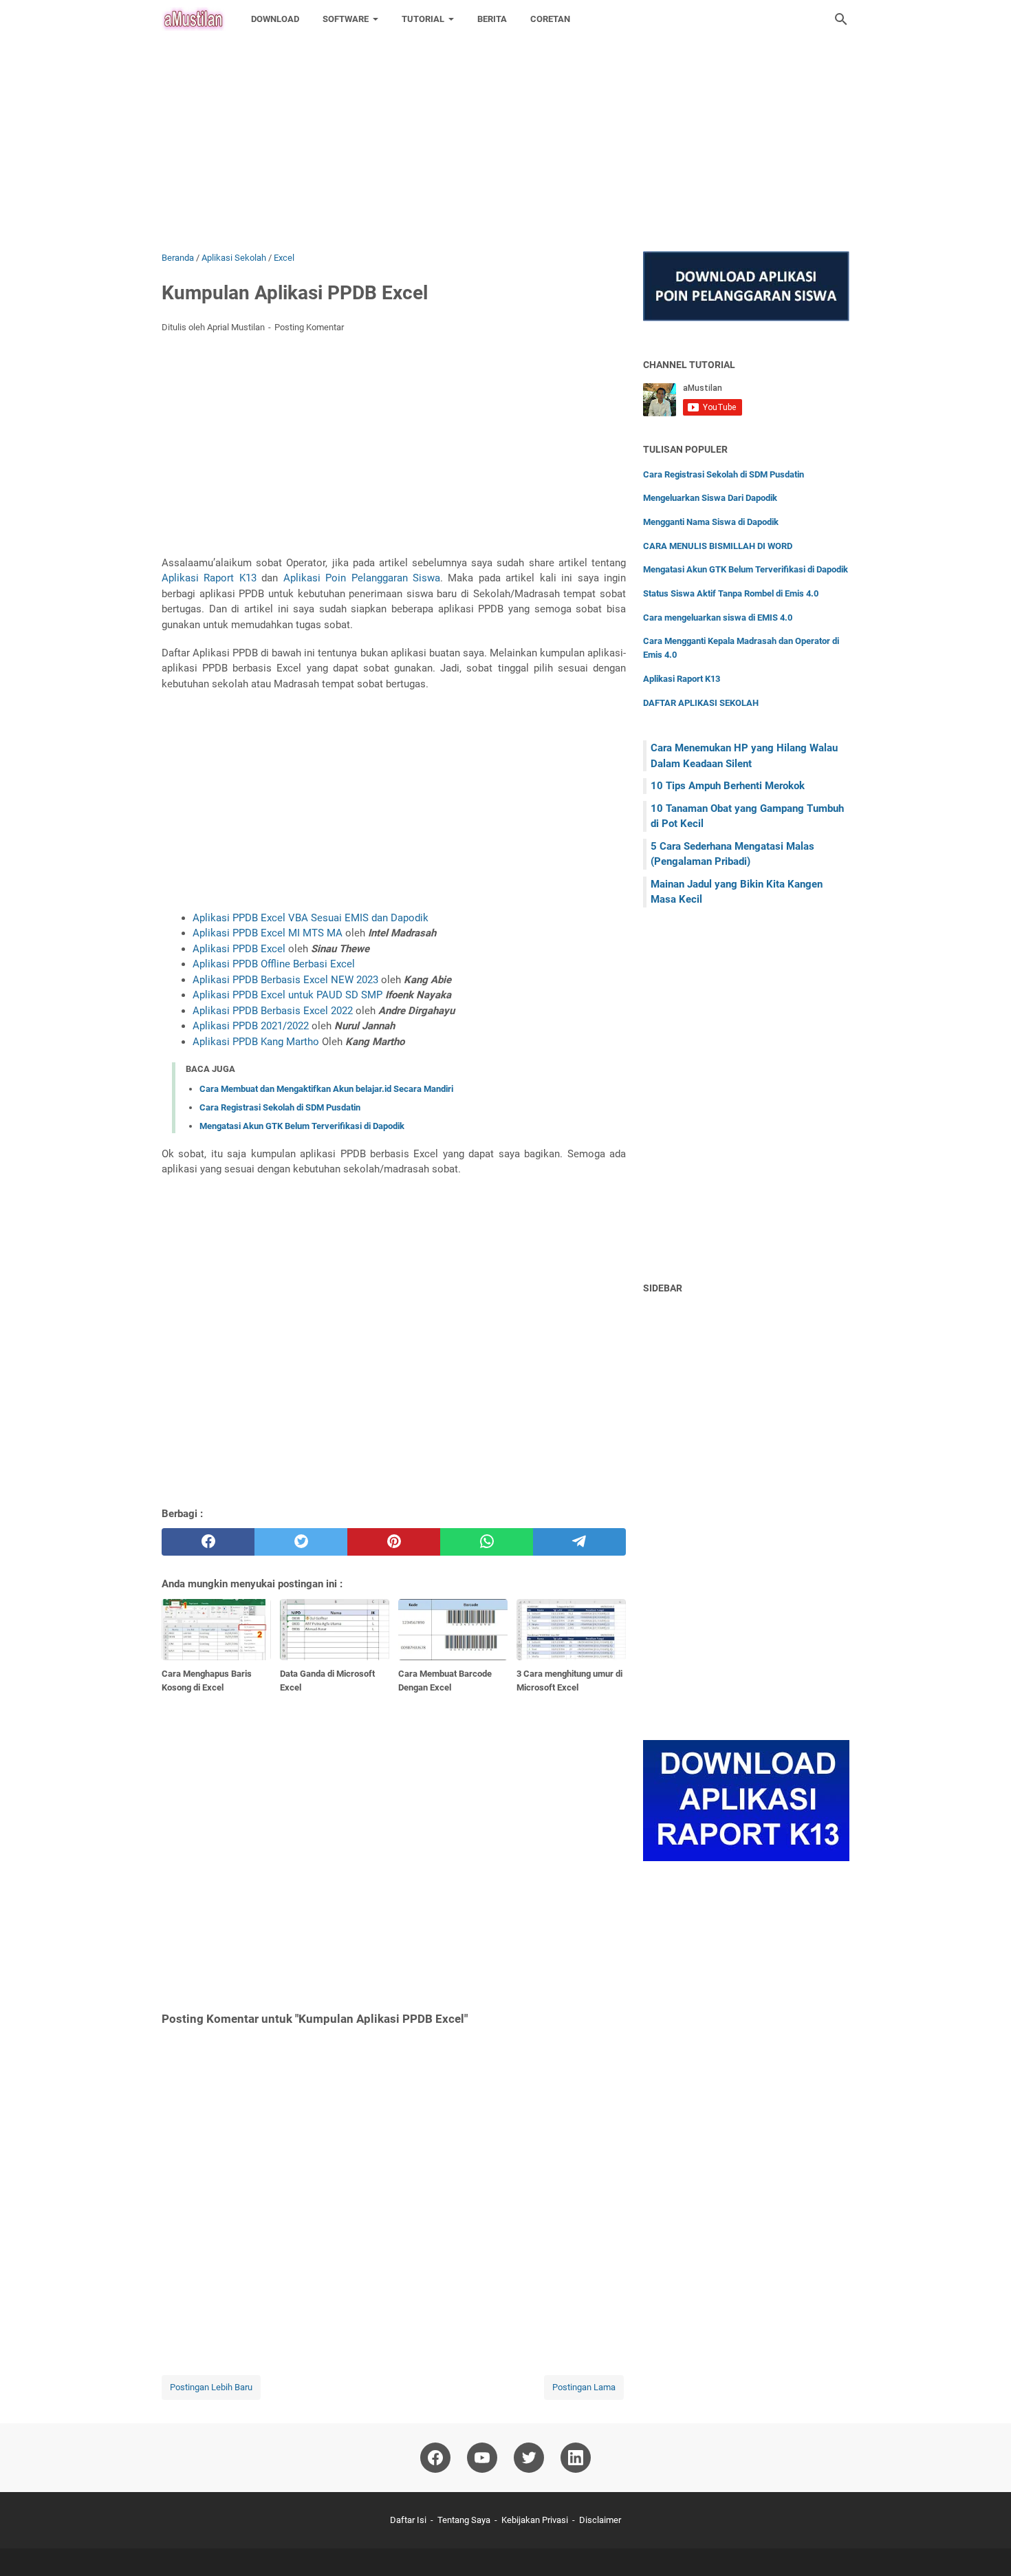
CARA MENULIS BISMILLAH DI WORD (718, 546)
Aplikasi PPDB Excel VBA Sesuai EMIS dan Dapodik (311, 918)
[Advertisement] (413, 96)
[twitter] (301, 1542)
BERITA (492, 19)
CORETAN (550, 19)
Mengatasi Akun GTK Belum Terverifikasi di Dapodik (302, 1126)
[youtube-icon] (482, 2458)
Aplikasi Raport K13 (209, 578)
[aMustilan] (194, 19)
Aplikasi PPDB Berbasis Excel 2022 (273, 1011)
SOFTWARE (346, 19)
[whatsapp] (487, 1542)
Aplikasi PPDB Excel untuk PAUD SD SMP (287, 995)
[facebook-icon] (435, 2458)
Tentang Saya (464, 2520)
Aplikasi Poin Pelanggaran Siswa (362, 578)
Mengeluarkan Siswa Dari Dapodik (710, 498)
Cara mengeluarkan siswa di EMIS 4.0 (718, 618)
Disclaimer (600, 2520)
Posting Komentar (309, 327)
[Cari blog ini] (841, 19)
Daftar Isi (408, 2520)
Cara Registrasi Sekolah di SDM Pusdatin (280, 1107)
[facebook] (208, 1542)
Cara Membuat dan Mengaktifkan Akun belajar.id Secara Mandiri (326, 1089)
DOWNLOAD (275, 19)
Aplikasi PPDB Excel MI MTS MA (268, 933)
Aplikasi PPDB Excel (239, 949)
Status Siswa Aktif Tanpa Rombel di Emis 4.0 (731, 593)
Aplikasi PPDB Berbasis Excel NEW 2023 (287, 980)
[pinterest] (394, 1542)
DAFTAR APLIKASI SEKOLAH (701, 703)
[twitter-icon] (529, 2458)
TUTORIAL (423, 19)
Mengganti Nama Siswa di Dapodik (711, 522)
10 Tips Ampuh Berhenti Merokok (728, 786)
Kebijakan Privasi (535, 2520)
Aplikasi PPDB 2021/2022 (251, 1026)
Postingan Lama (584, 2387)
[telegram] (579, 1542)
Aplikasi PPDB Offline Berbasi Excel (274, 964)
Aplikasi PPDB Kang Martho (256, 1042)
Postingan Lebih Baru (211, 2387)
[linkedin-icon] (576, 2458)
